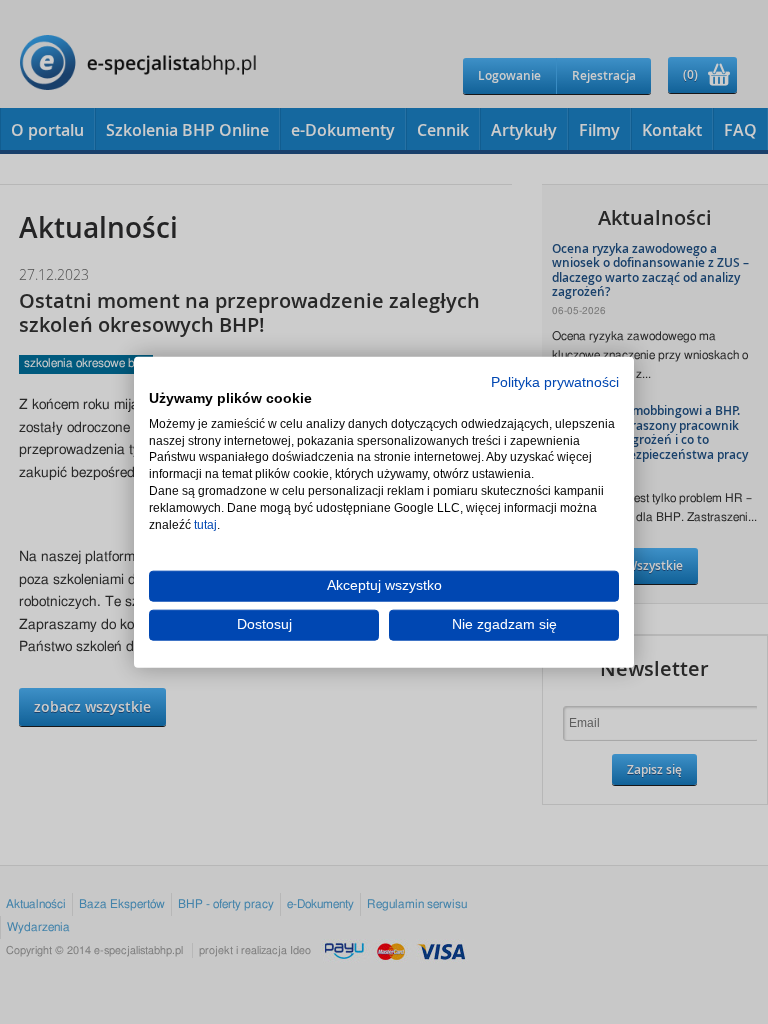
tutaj (205, 524)
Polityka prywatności (555, 382)
